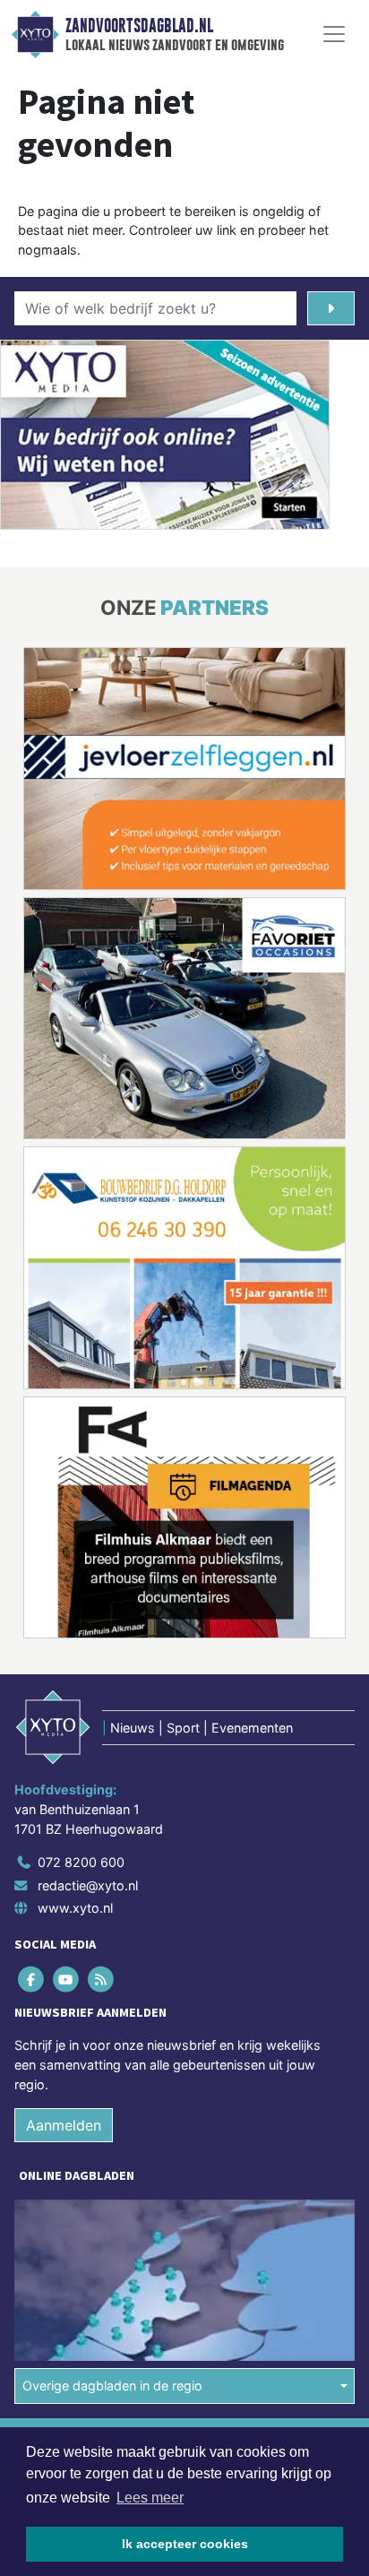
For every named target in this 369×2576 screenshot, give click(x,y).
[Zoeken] (331, 308)
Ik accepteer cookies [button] (185, 2544)
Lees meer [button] (150, 2498)
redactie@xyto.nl (88, 1885)
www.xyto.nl (75, 1909)
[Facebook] (32, 1980)
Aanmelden (64, 2125)
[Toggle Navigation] (334, 34)
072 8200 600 (81, 1862)
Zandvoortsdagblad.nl (139, 26)
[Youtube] (67, 1980)
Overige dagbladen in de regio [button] (112, 2386)
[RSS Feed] (102, 1980)
